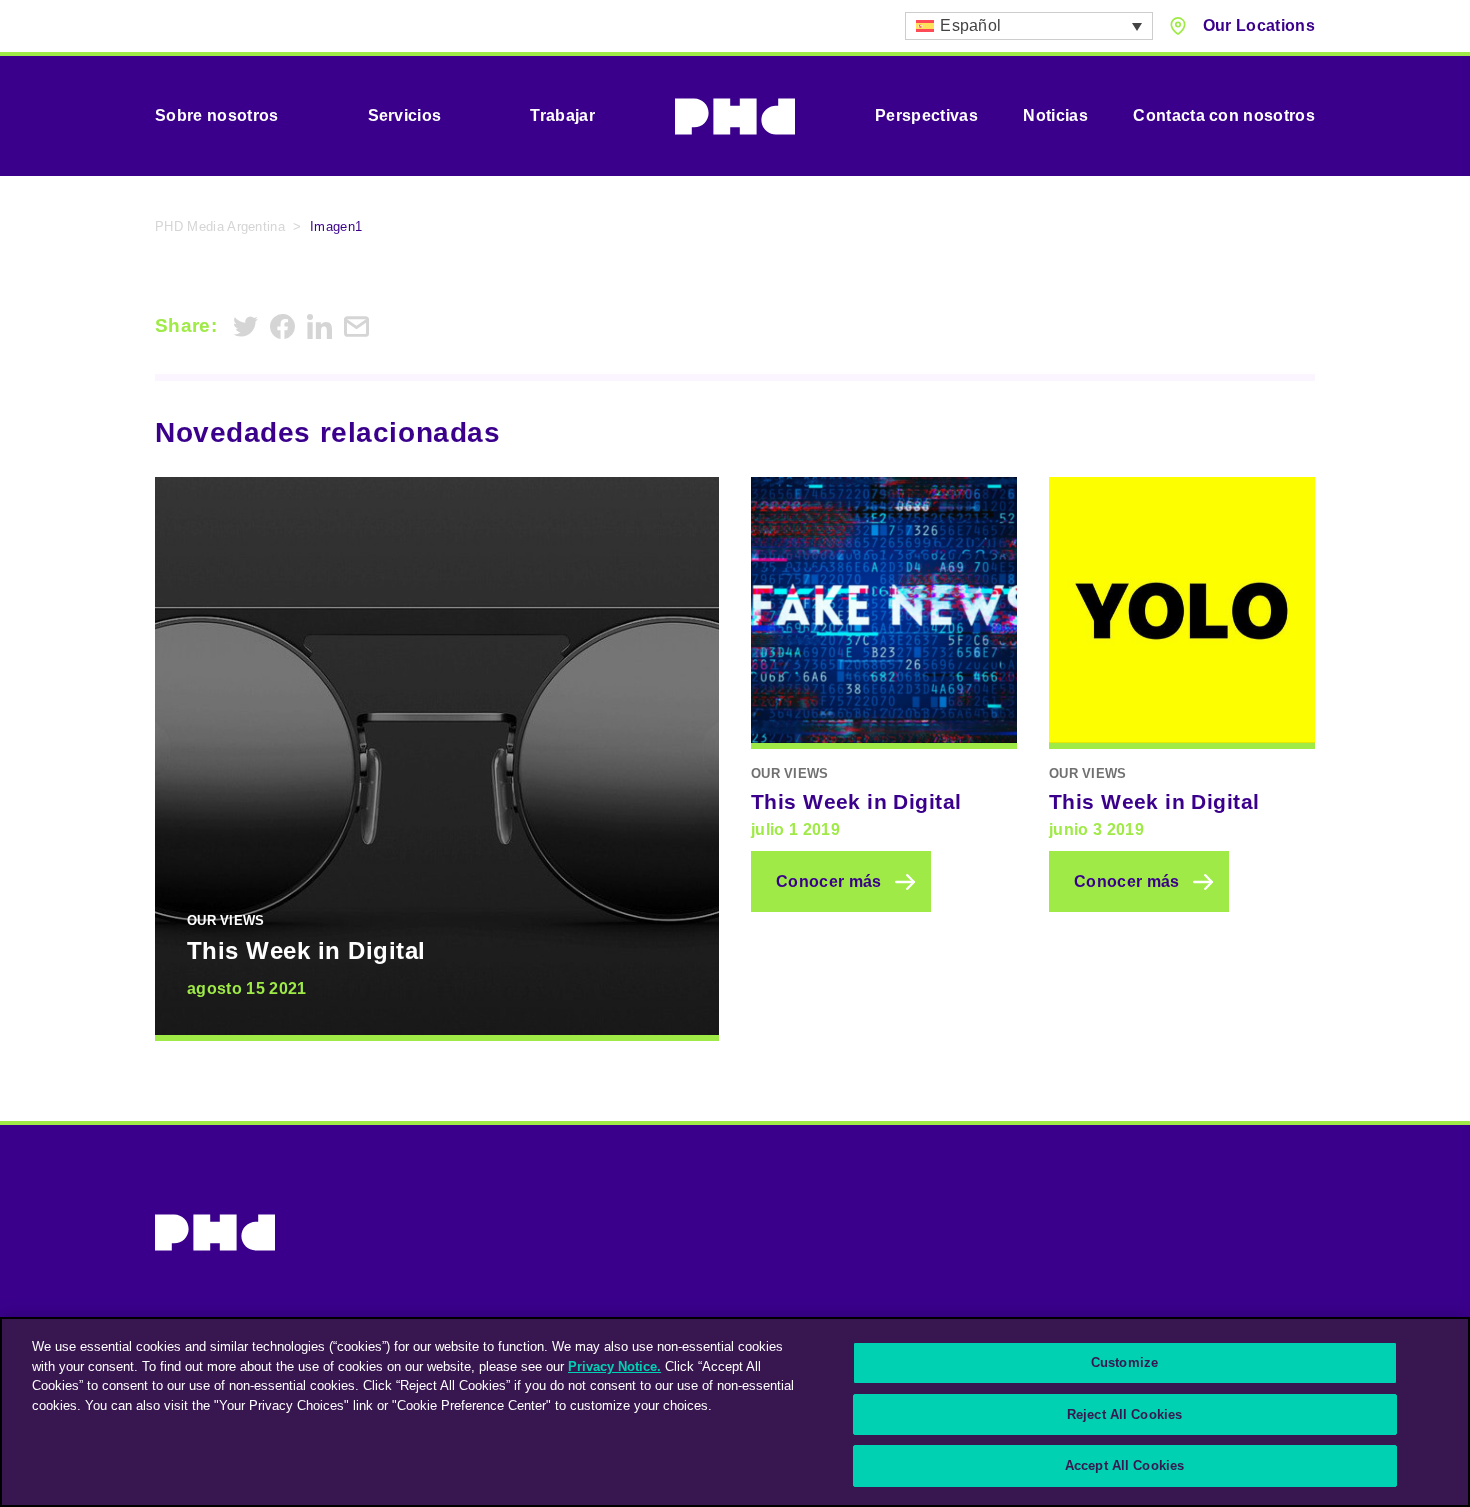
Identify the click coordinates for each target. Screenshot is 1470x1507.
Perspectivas (926, 115)
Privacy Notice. (614, 1366)
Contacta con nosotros (1224, 115)
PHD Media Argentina (220, 226)
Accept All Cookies (1124, 1465)
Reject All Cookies (1124, 1414)
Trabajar (562, 115)
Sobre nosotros (216, 115)
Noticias (1055, 115)
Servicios (405, 115)
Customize (1124, 1362)
